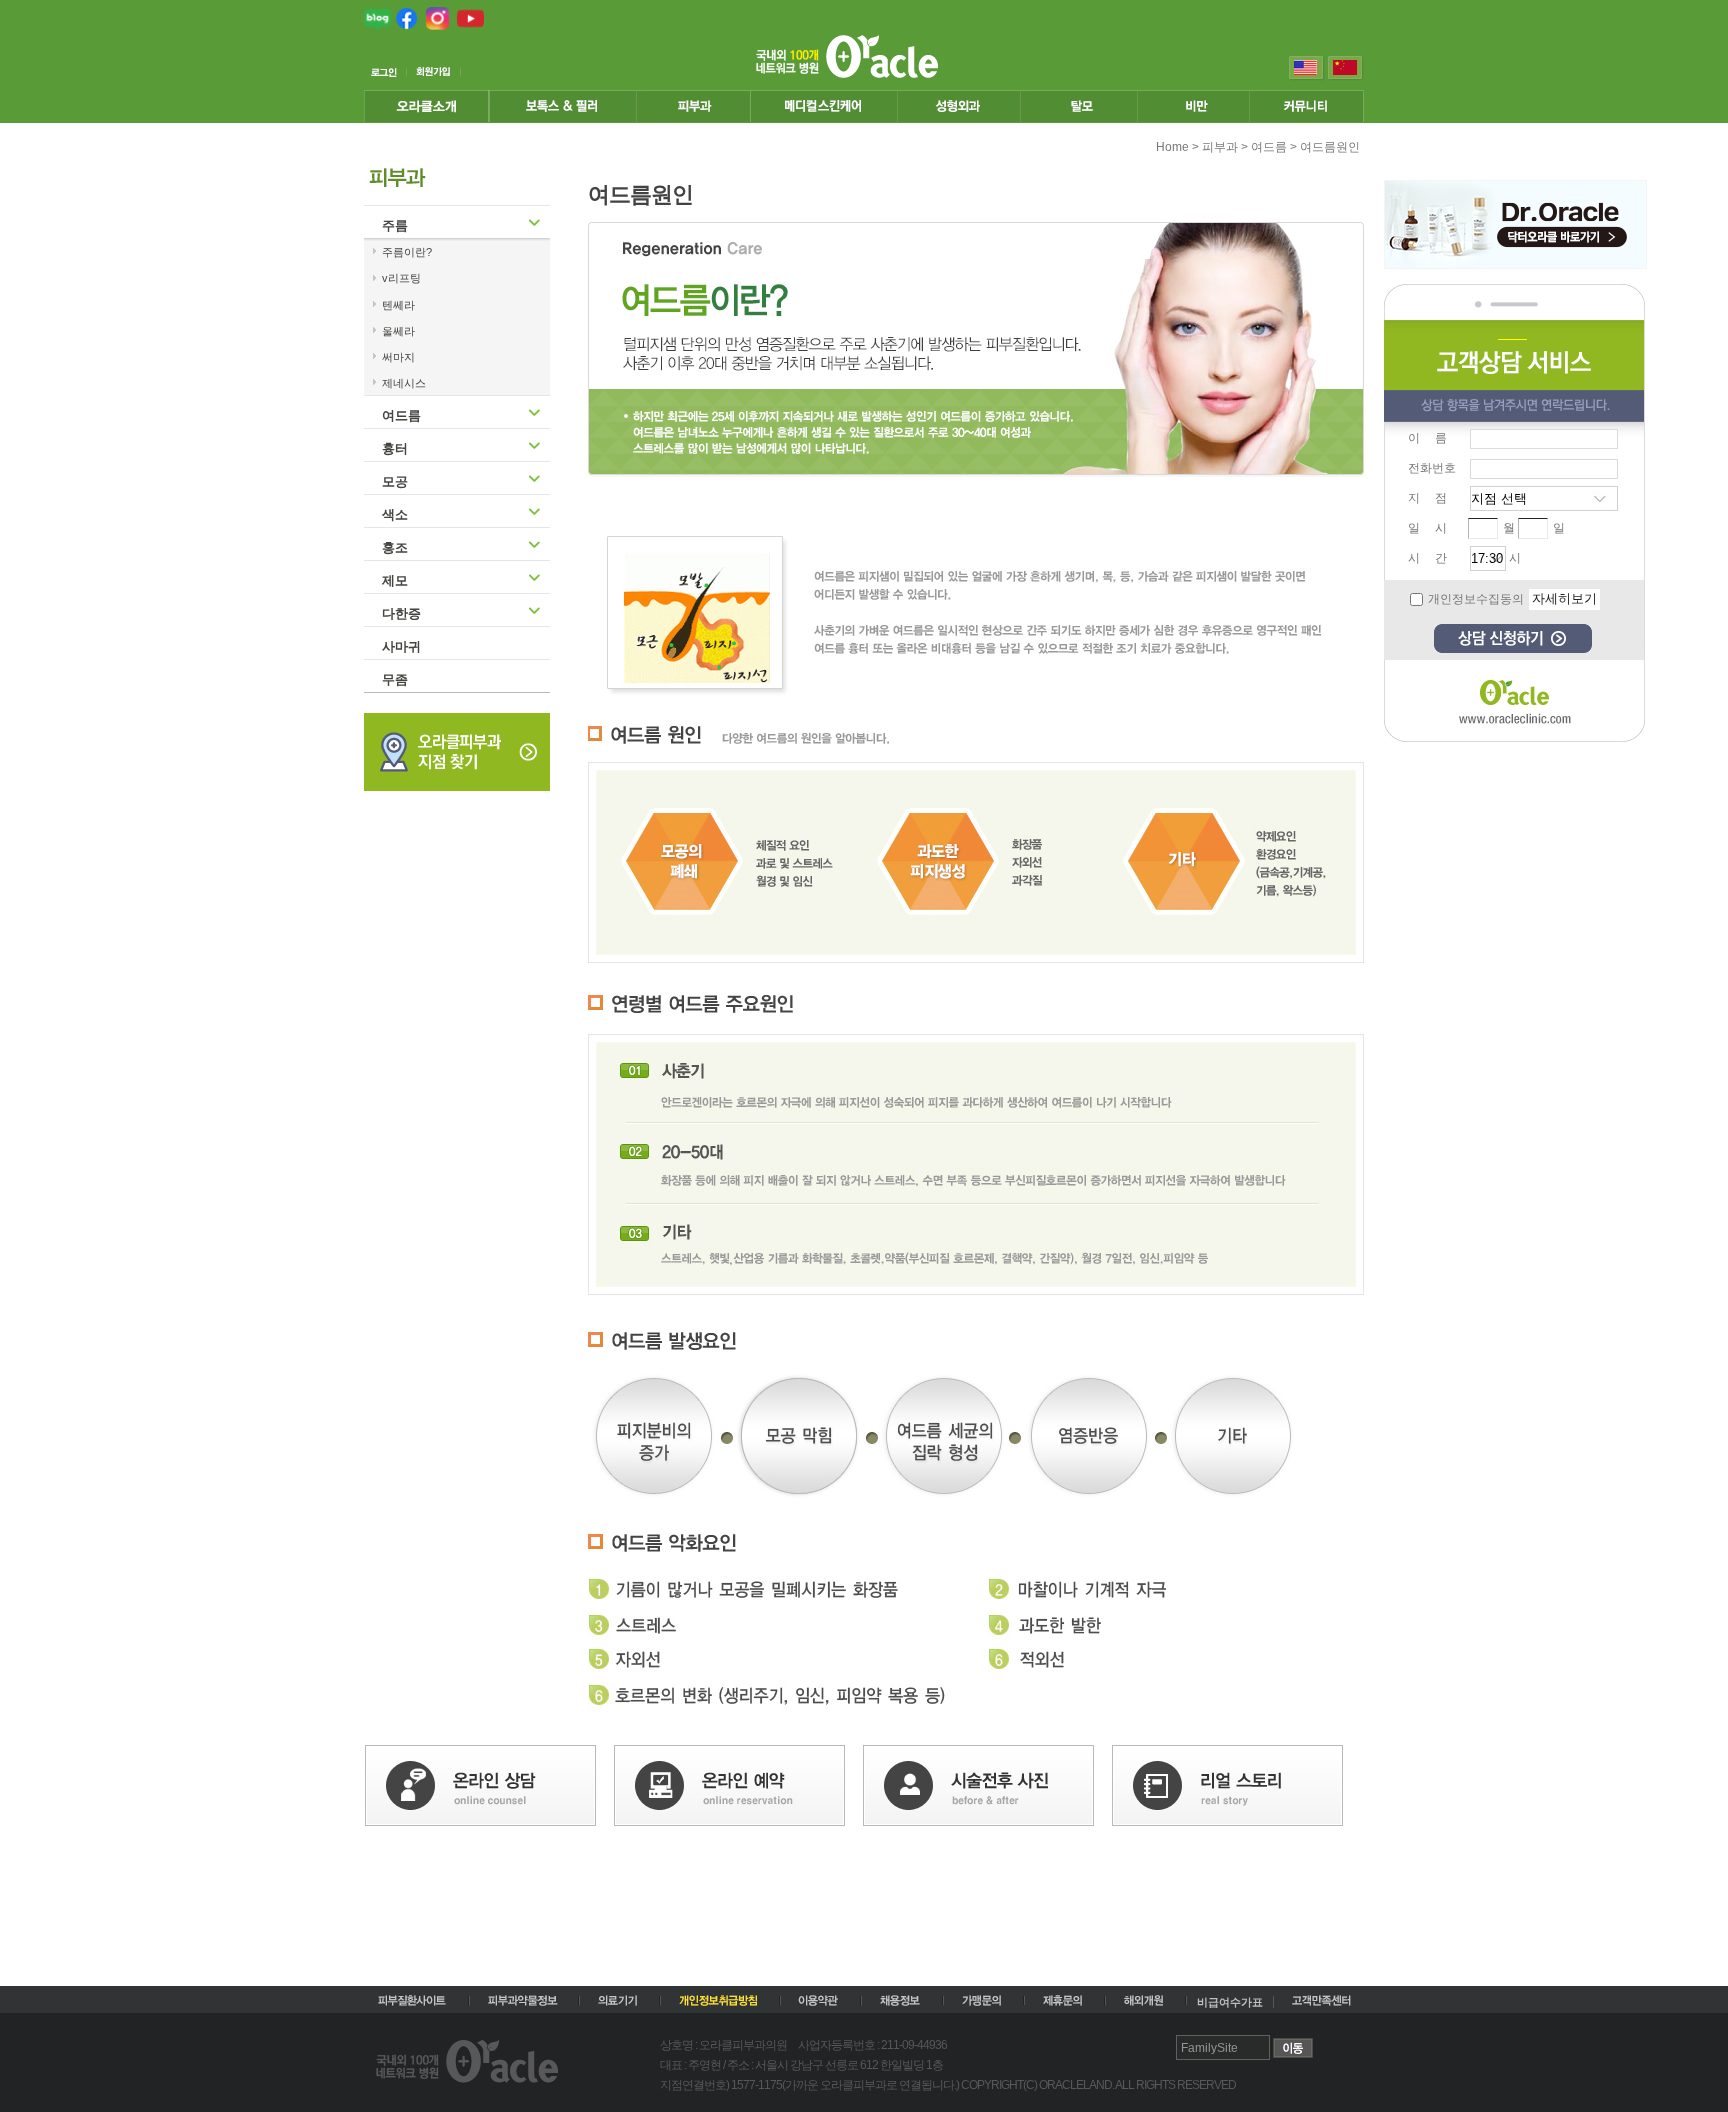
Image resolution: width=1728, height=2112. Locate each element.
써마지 (398, 357)
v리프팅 (401, 278)
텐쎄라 (398, 305)
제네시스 (404, 383)
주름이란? (407, 252)
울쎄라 (398, 331)
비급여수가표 (1230, 2002)
